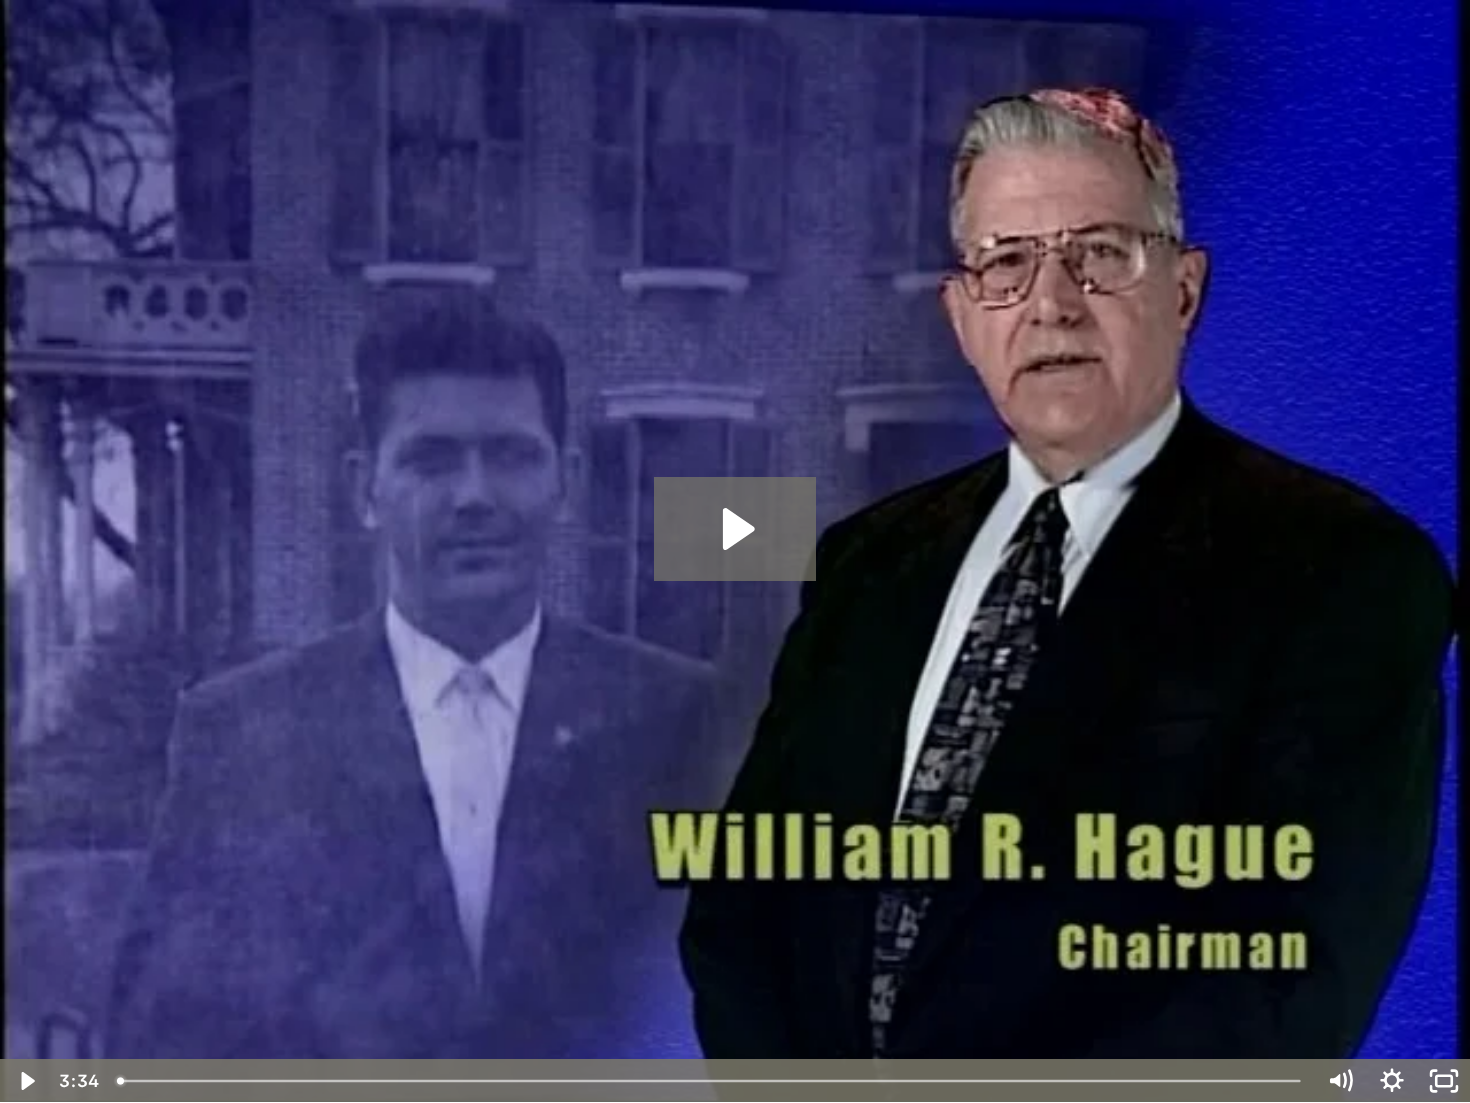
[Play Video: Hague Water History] (735, 529)
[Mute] (1340, 1081)
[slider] (710, 1081)
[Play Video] (26, 1081)
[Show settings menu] (1392, 1081)
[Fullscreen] (1444, 1081)
